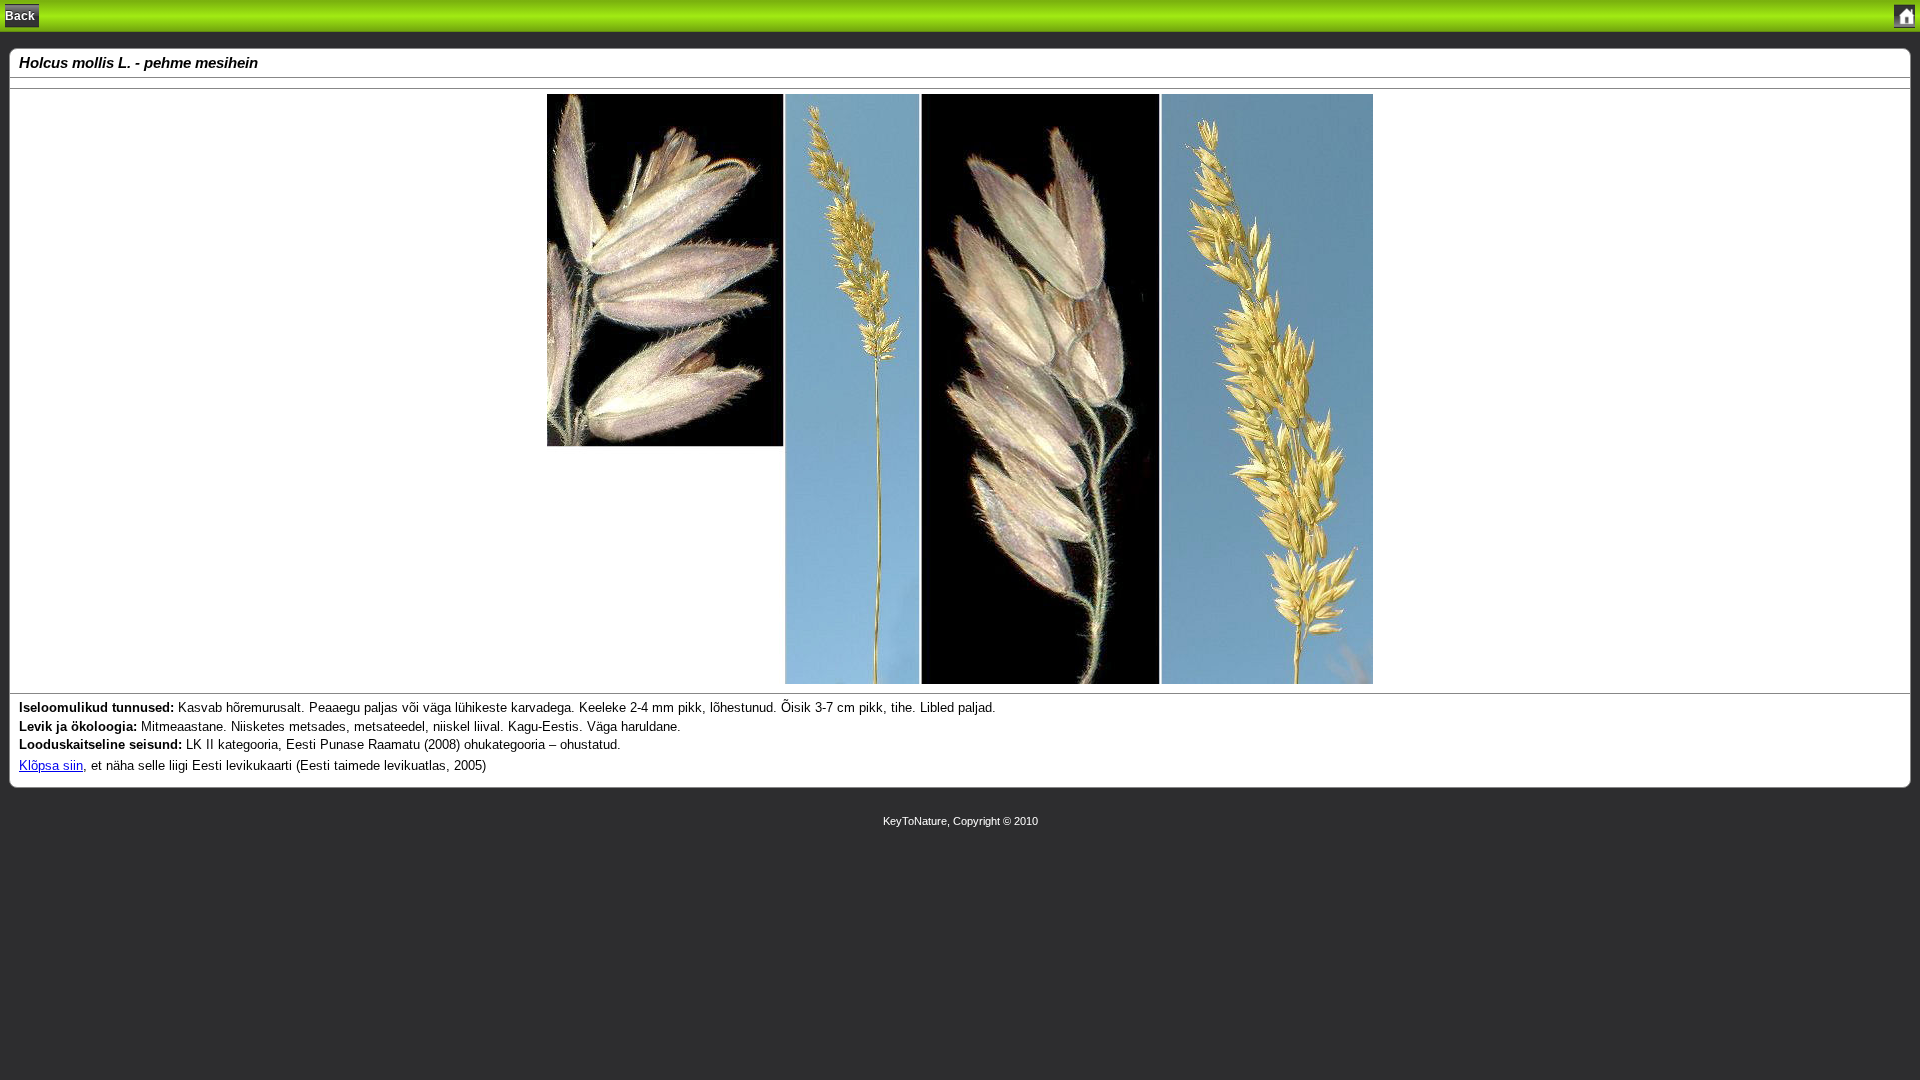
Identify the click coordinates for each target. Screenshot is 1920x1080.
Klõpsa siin (51, 765)
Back (20, 16)
